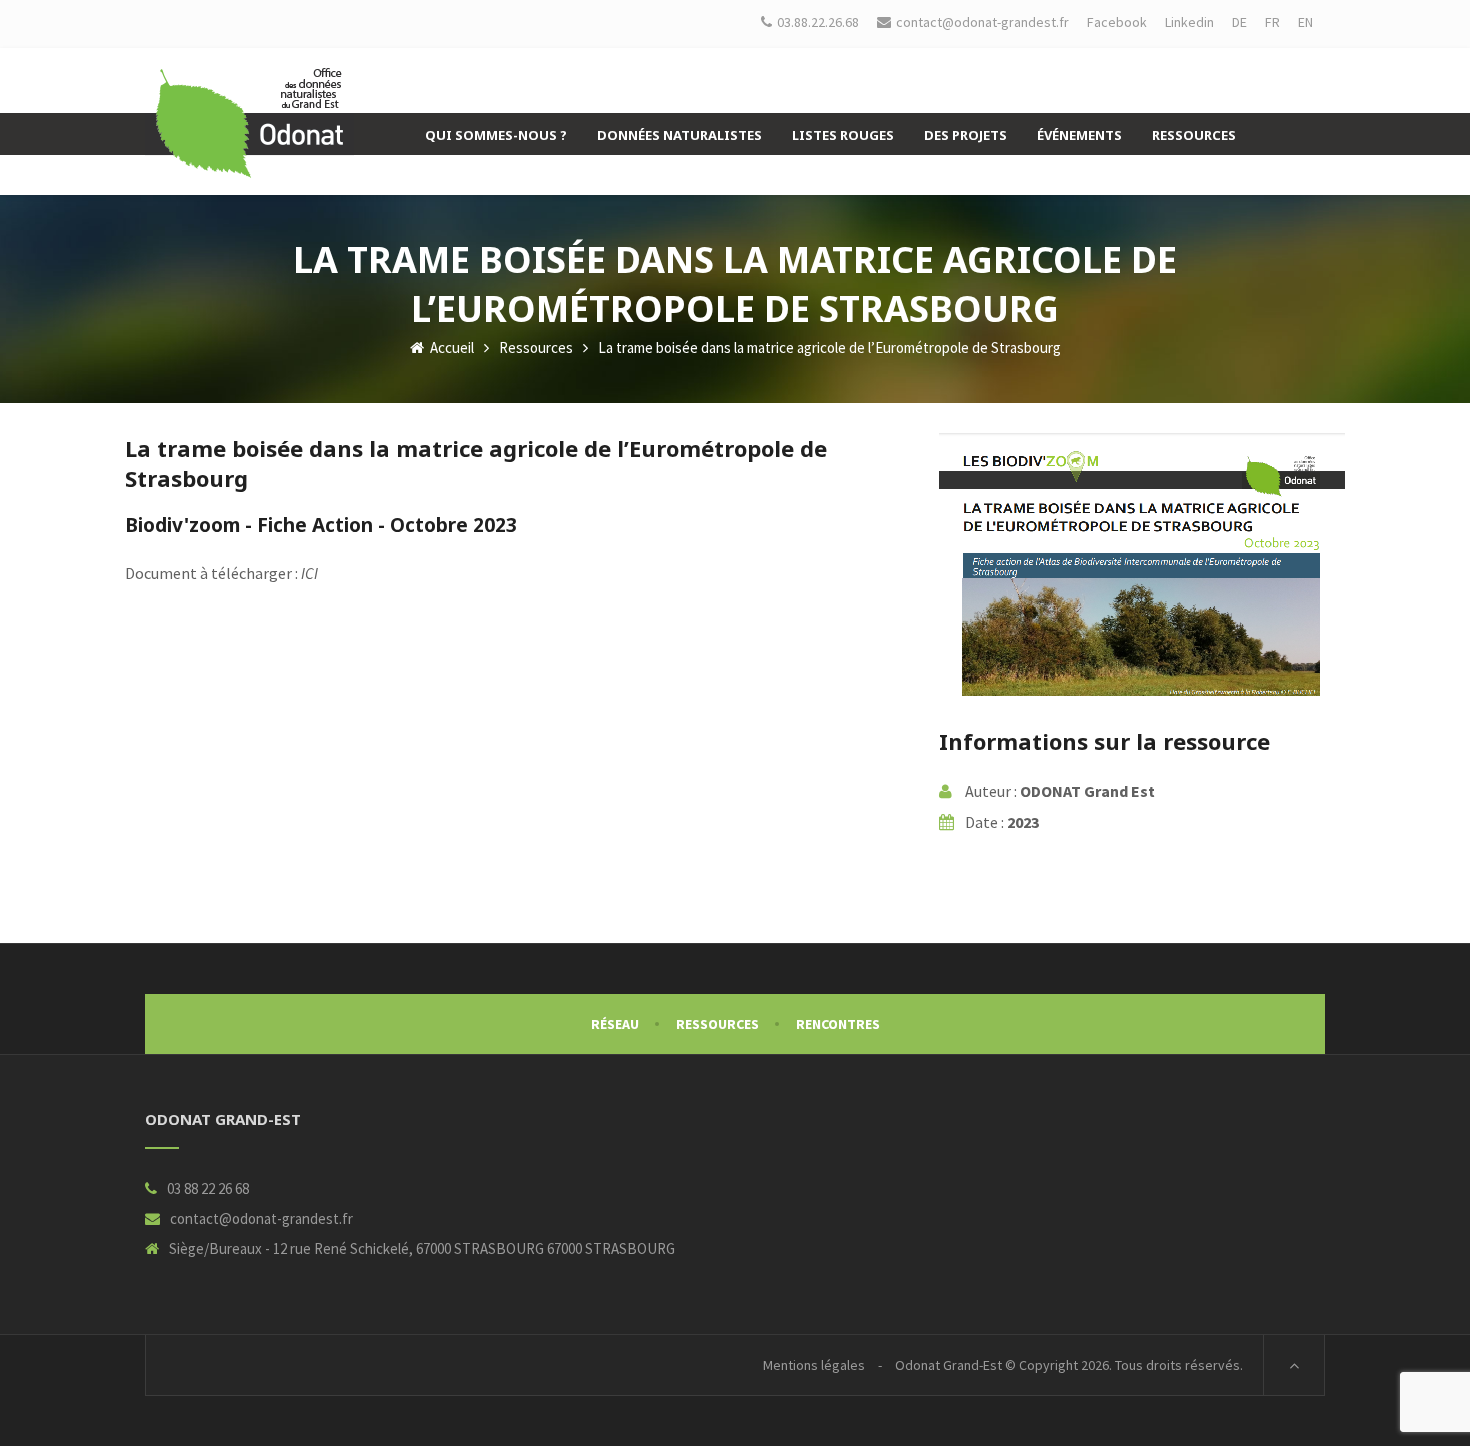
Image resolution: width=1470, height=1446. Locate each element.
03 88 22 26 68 (208, 1188)
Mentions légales (814, 1365)
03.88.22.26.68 (818, 22)
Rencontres (838, 1024)
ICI (309, 573)
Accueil (450, 347)
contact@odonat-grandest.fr (261, 1218)
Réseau (615, 1024)
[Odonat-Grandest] (249, 123)
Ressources (536, 347)
